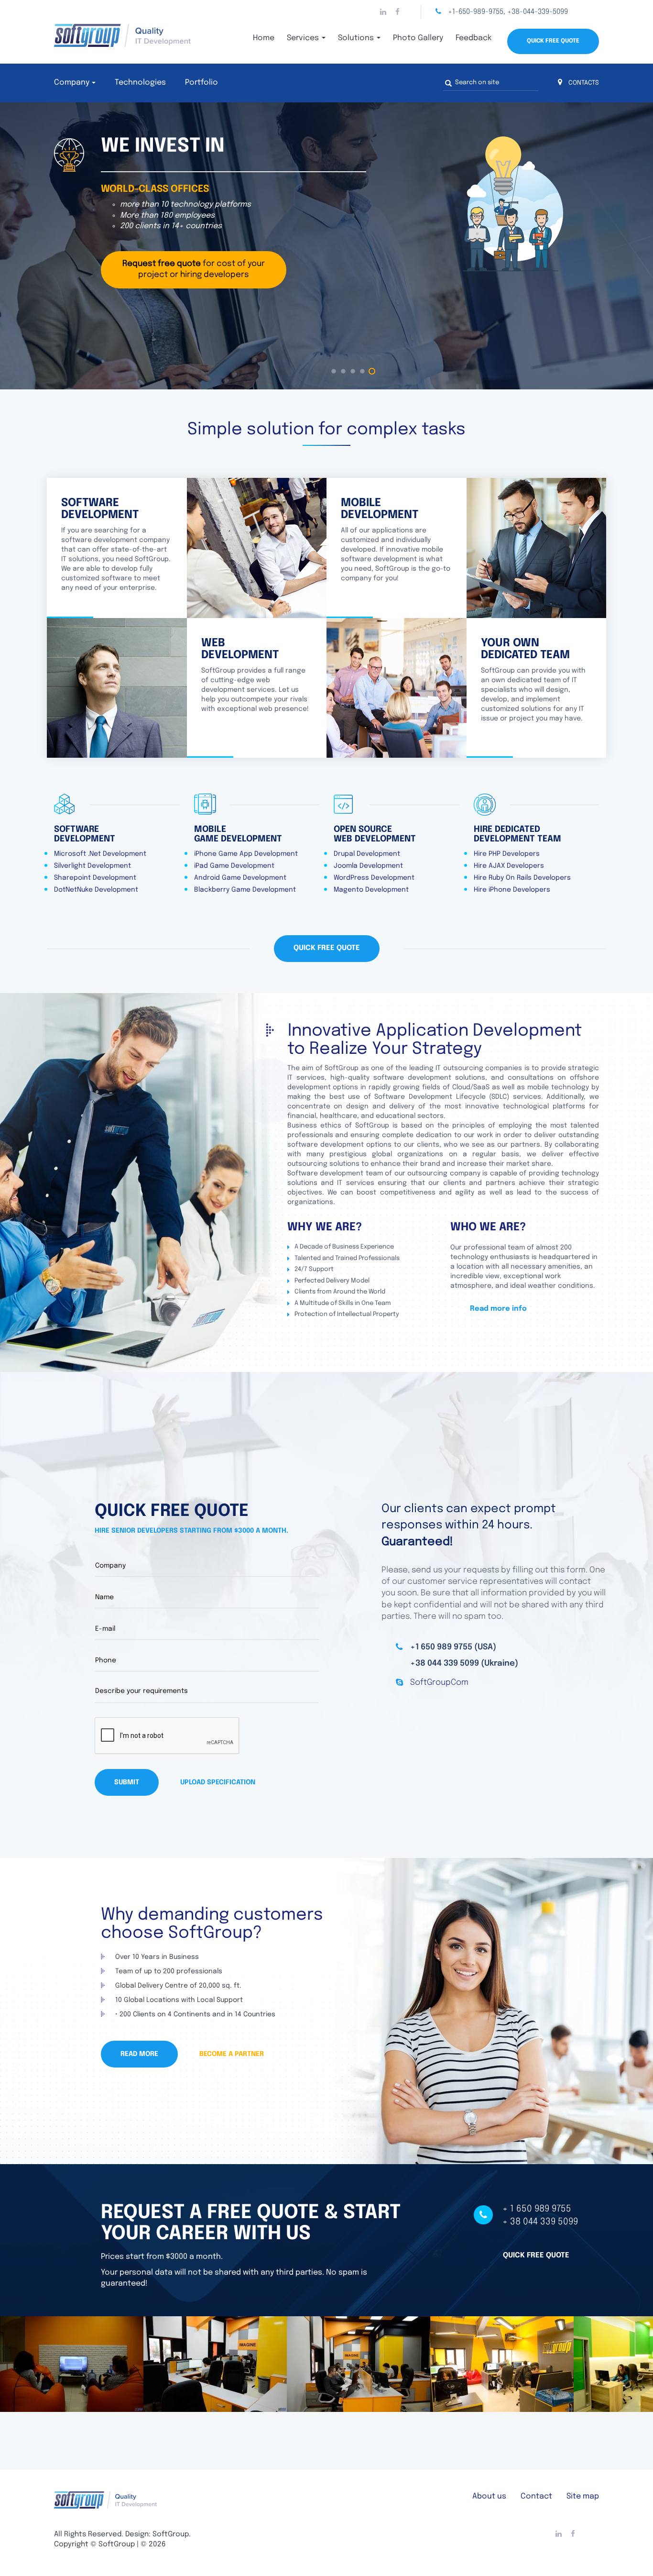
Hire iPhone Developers (512, 890)
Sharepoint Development (95, 878)
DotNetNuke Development (96, 890)
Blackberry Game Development (245, 890)
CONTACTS (583, 83)
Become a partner (232, 2054)
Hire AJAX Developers (509, 866)
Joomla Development (368, 866)
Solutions (357, 38)
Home (264, 38)
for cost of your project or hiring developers (194, 269)
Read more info (498, 1309)
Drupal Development (367, 854)
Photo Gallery (418, 38)
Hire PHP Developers (507, 854)
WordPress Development (374, 878)
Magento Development (371, 890)
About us (489, 2496)
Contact (536, 2496)
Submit (127, 1782)
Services (304, 38)
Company (72, 83)
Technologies (140, 83)
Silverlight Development (93, 866)
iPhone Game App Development (246, 854)
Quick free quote (536, 2255)
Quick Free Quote (553, 41)
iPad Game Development (234, 866)
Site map (583, 2496)
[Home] (140, 35)
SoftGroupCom (439, 1683)
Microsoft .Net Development (100, 854)
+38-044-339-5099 (538, 12)
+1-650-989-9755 (476, 12)
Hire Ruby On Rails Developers (522, 878)
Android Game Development (240, 878)
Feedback (473, 38)
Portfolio (201, 83)
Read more (139, 2054)
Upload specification (218, 1782)
